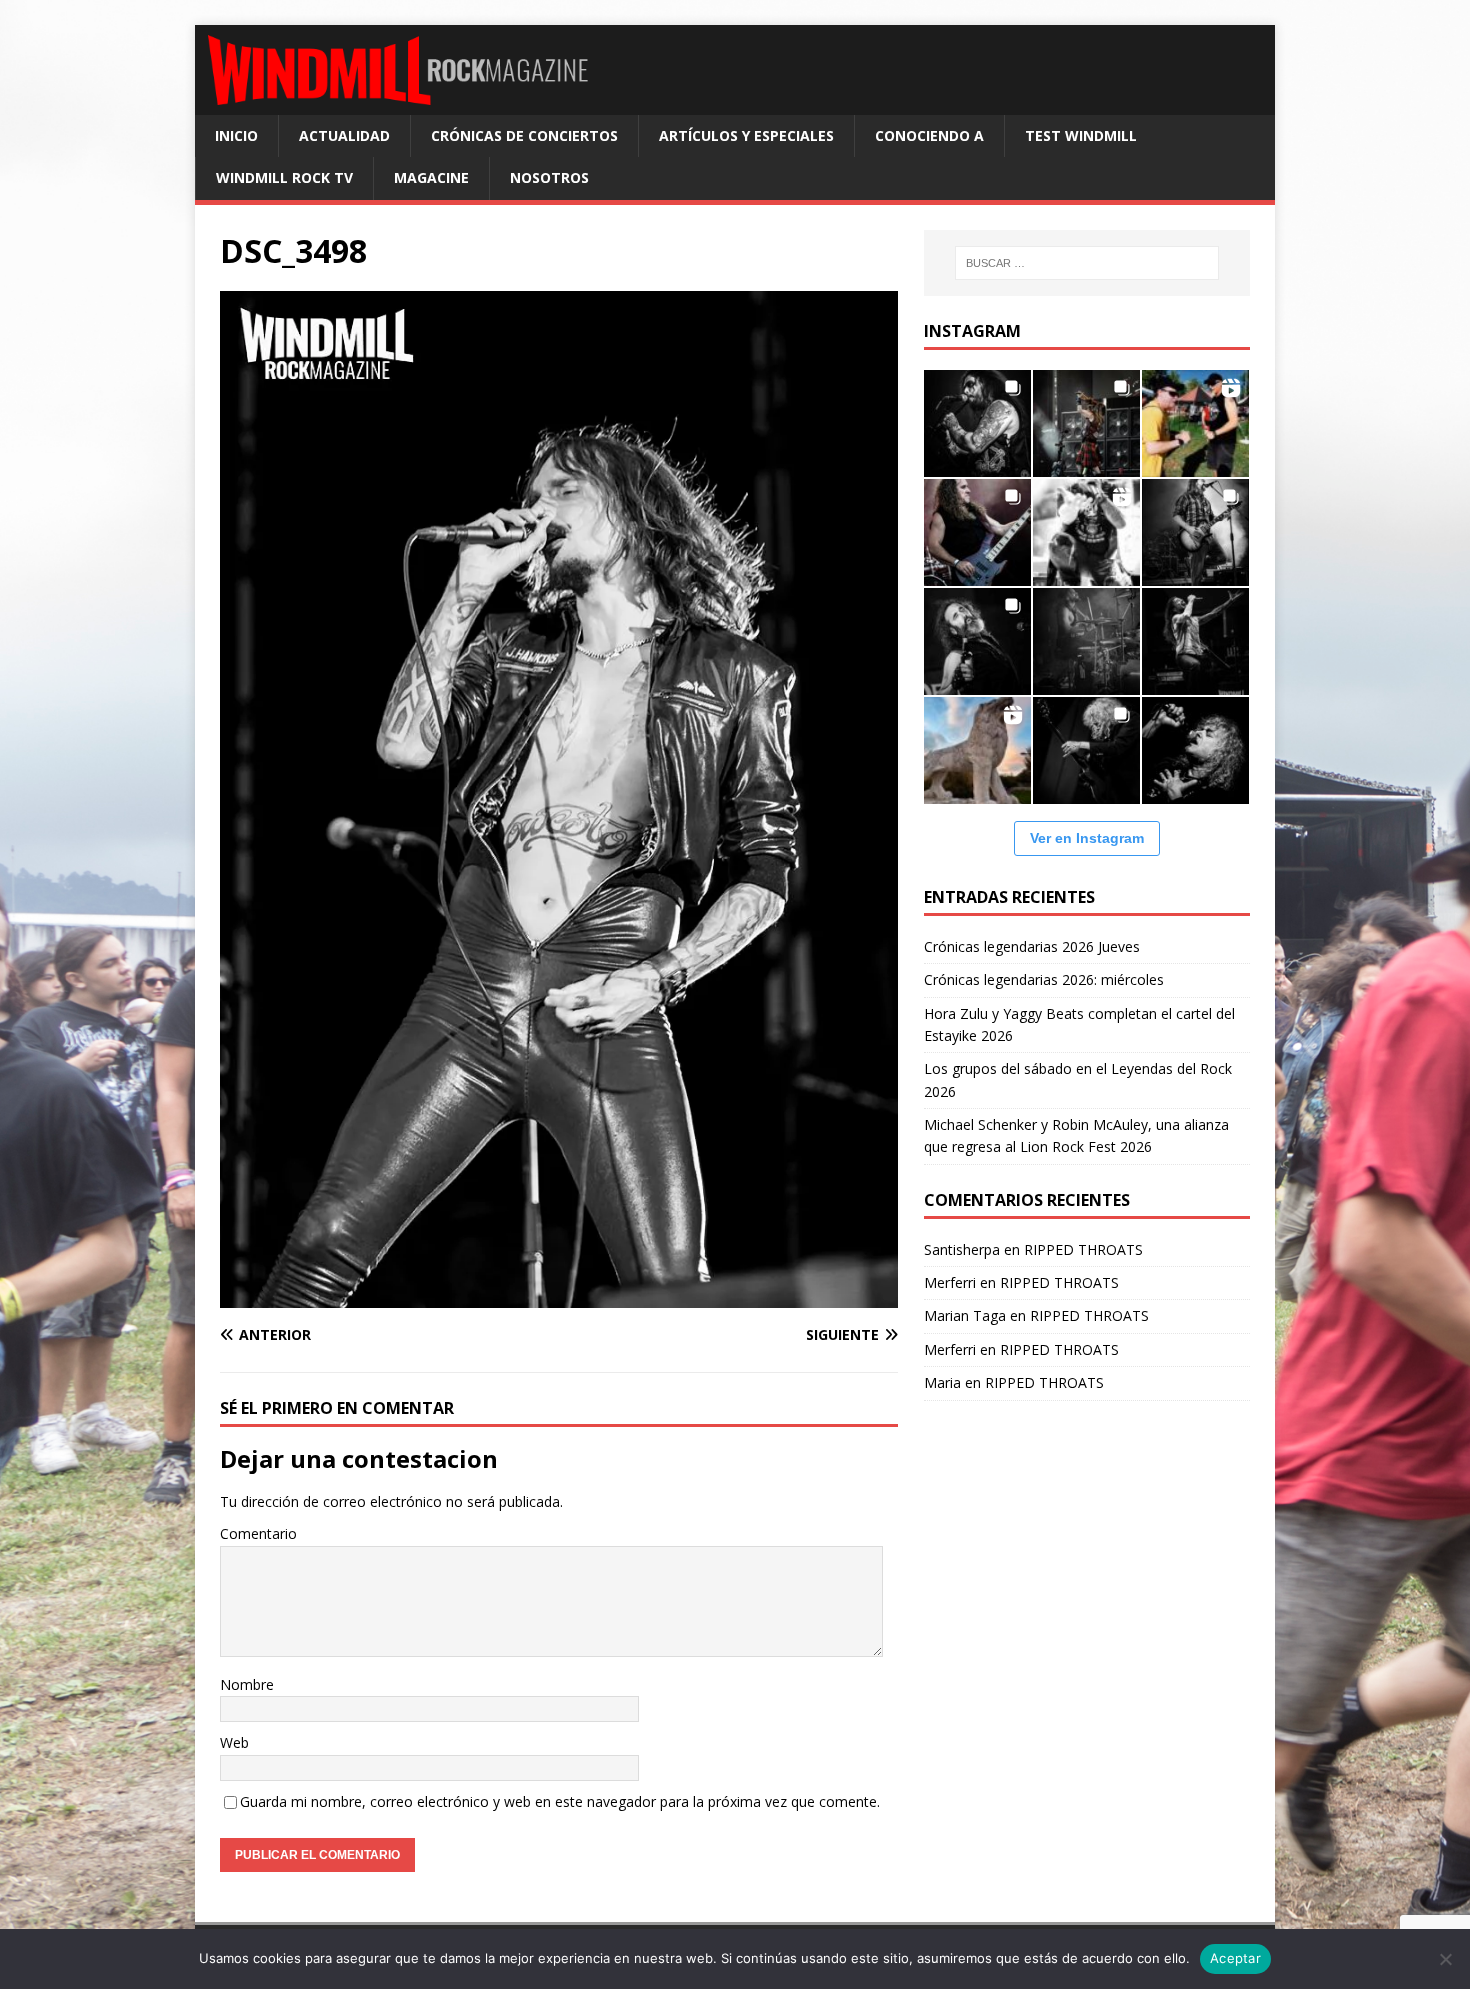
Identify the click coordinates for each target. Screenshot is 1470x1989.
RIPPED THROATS (1083, 1249)
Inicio (236, 135)
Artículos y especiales (746, 135)
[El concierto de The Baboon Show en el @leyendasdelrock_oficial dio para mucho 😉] (1195, 423)
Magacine (431, 177)
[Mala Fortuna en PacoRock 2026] (1195, 532)
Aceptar (1235, 1958)
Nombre (247, 1684)
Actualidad (344, 135)
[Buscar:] (1087, 263)
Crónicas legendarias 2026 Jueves (1032, 946)
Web (234, 1742)
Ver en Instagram (1087, 838)
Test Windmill (1081, 135)
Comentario (258, 1533)
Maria (942, 1382)
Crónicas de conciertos (524, 135)
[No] (1445, 1959)
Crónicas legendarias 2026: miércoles (1044, 979)
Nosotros (549, 177)
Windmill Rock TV (284, 177)
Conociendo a (929, 135)
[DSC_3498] (559, 1296)
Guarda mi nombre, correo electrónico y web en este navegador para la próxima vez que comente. (560, 1801)
